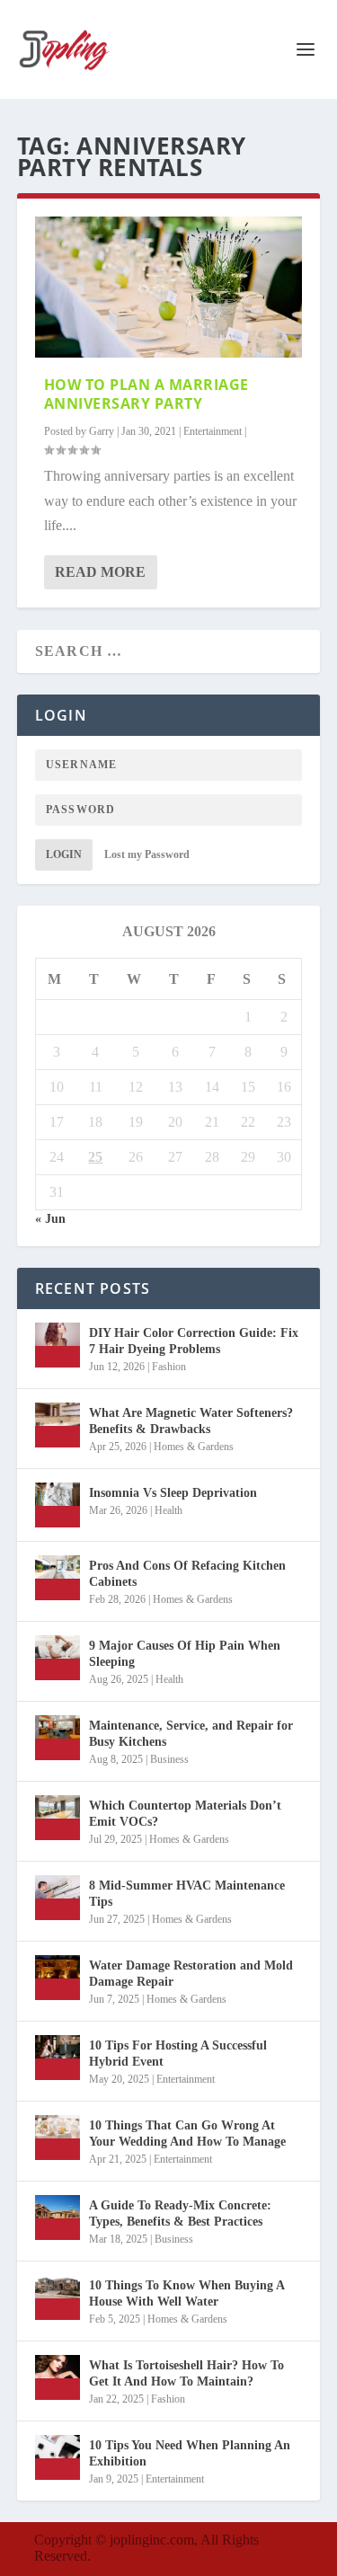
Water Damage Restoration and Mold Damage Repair (191, 1974)
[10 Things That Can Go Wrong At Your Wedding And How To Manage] (58, 2138)
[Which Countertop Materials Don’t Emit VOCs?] (58, 1818)
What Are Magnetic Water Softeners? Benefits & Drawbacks (191, 1421)
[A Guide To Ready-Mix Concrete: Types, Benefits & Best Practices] (58, 2217)
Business (169, 1759)
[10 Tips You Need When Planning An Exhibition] (58, 2457)
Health (168, 1510)
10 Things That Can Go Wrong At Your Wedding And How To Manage (187, 2133)
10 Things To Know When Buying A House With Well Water (186, 2293)
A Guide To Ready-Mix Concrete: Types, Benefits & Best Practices (180, 2213)
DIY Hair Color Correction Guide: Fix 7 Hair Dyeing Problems (194, 1341)
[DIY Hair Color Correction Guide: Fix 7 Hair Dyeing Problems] (58, 1345)
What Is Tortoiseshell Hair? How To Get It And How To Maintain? (186, 2373)
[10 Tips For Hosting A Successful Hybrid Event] (58, 2058)
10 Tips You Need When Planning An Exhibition (190, 2453)
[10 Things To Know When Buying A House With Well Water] (58, 2297)
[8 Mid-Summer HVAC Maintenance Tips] (58, 1898)
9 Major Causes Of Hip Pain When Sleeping (185, 1654)
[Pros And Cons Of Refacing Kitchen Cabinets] (58, 1578)
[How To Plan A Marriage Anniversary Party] (169, 287)
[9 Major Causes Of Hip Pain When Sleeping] (58, 1658)
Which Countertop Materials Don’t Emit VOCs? (185, 1814)
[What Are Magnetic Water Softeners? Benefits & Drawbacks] (58, 1425)
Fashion (169, 1367)
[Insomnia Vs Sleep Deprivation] (58, 1505)
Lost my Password (147, 854)
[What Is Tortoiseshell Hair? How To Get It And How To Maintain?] (58, 2377)
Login (64, 854)
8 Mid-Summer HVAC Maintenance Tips (187, 1894)
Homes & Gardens (194, 1447)
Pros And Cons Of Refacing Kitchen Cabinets (187, 1574)
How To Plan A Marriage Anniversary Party (146, 394)
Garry (102, 431)
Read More (100, 572)
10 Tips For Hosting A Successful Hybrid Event (178, 2054)
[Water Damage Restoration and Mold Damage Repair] (58, 1978)
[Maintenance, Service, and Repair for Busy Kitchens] (58, 1738)
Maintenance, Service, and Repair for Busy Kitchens (191, 1734)
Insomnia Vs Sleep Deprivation (173, 1493)
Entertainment (213, 431)
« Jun (50, 1219)
